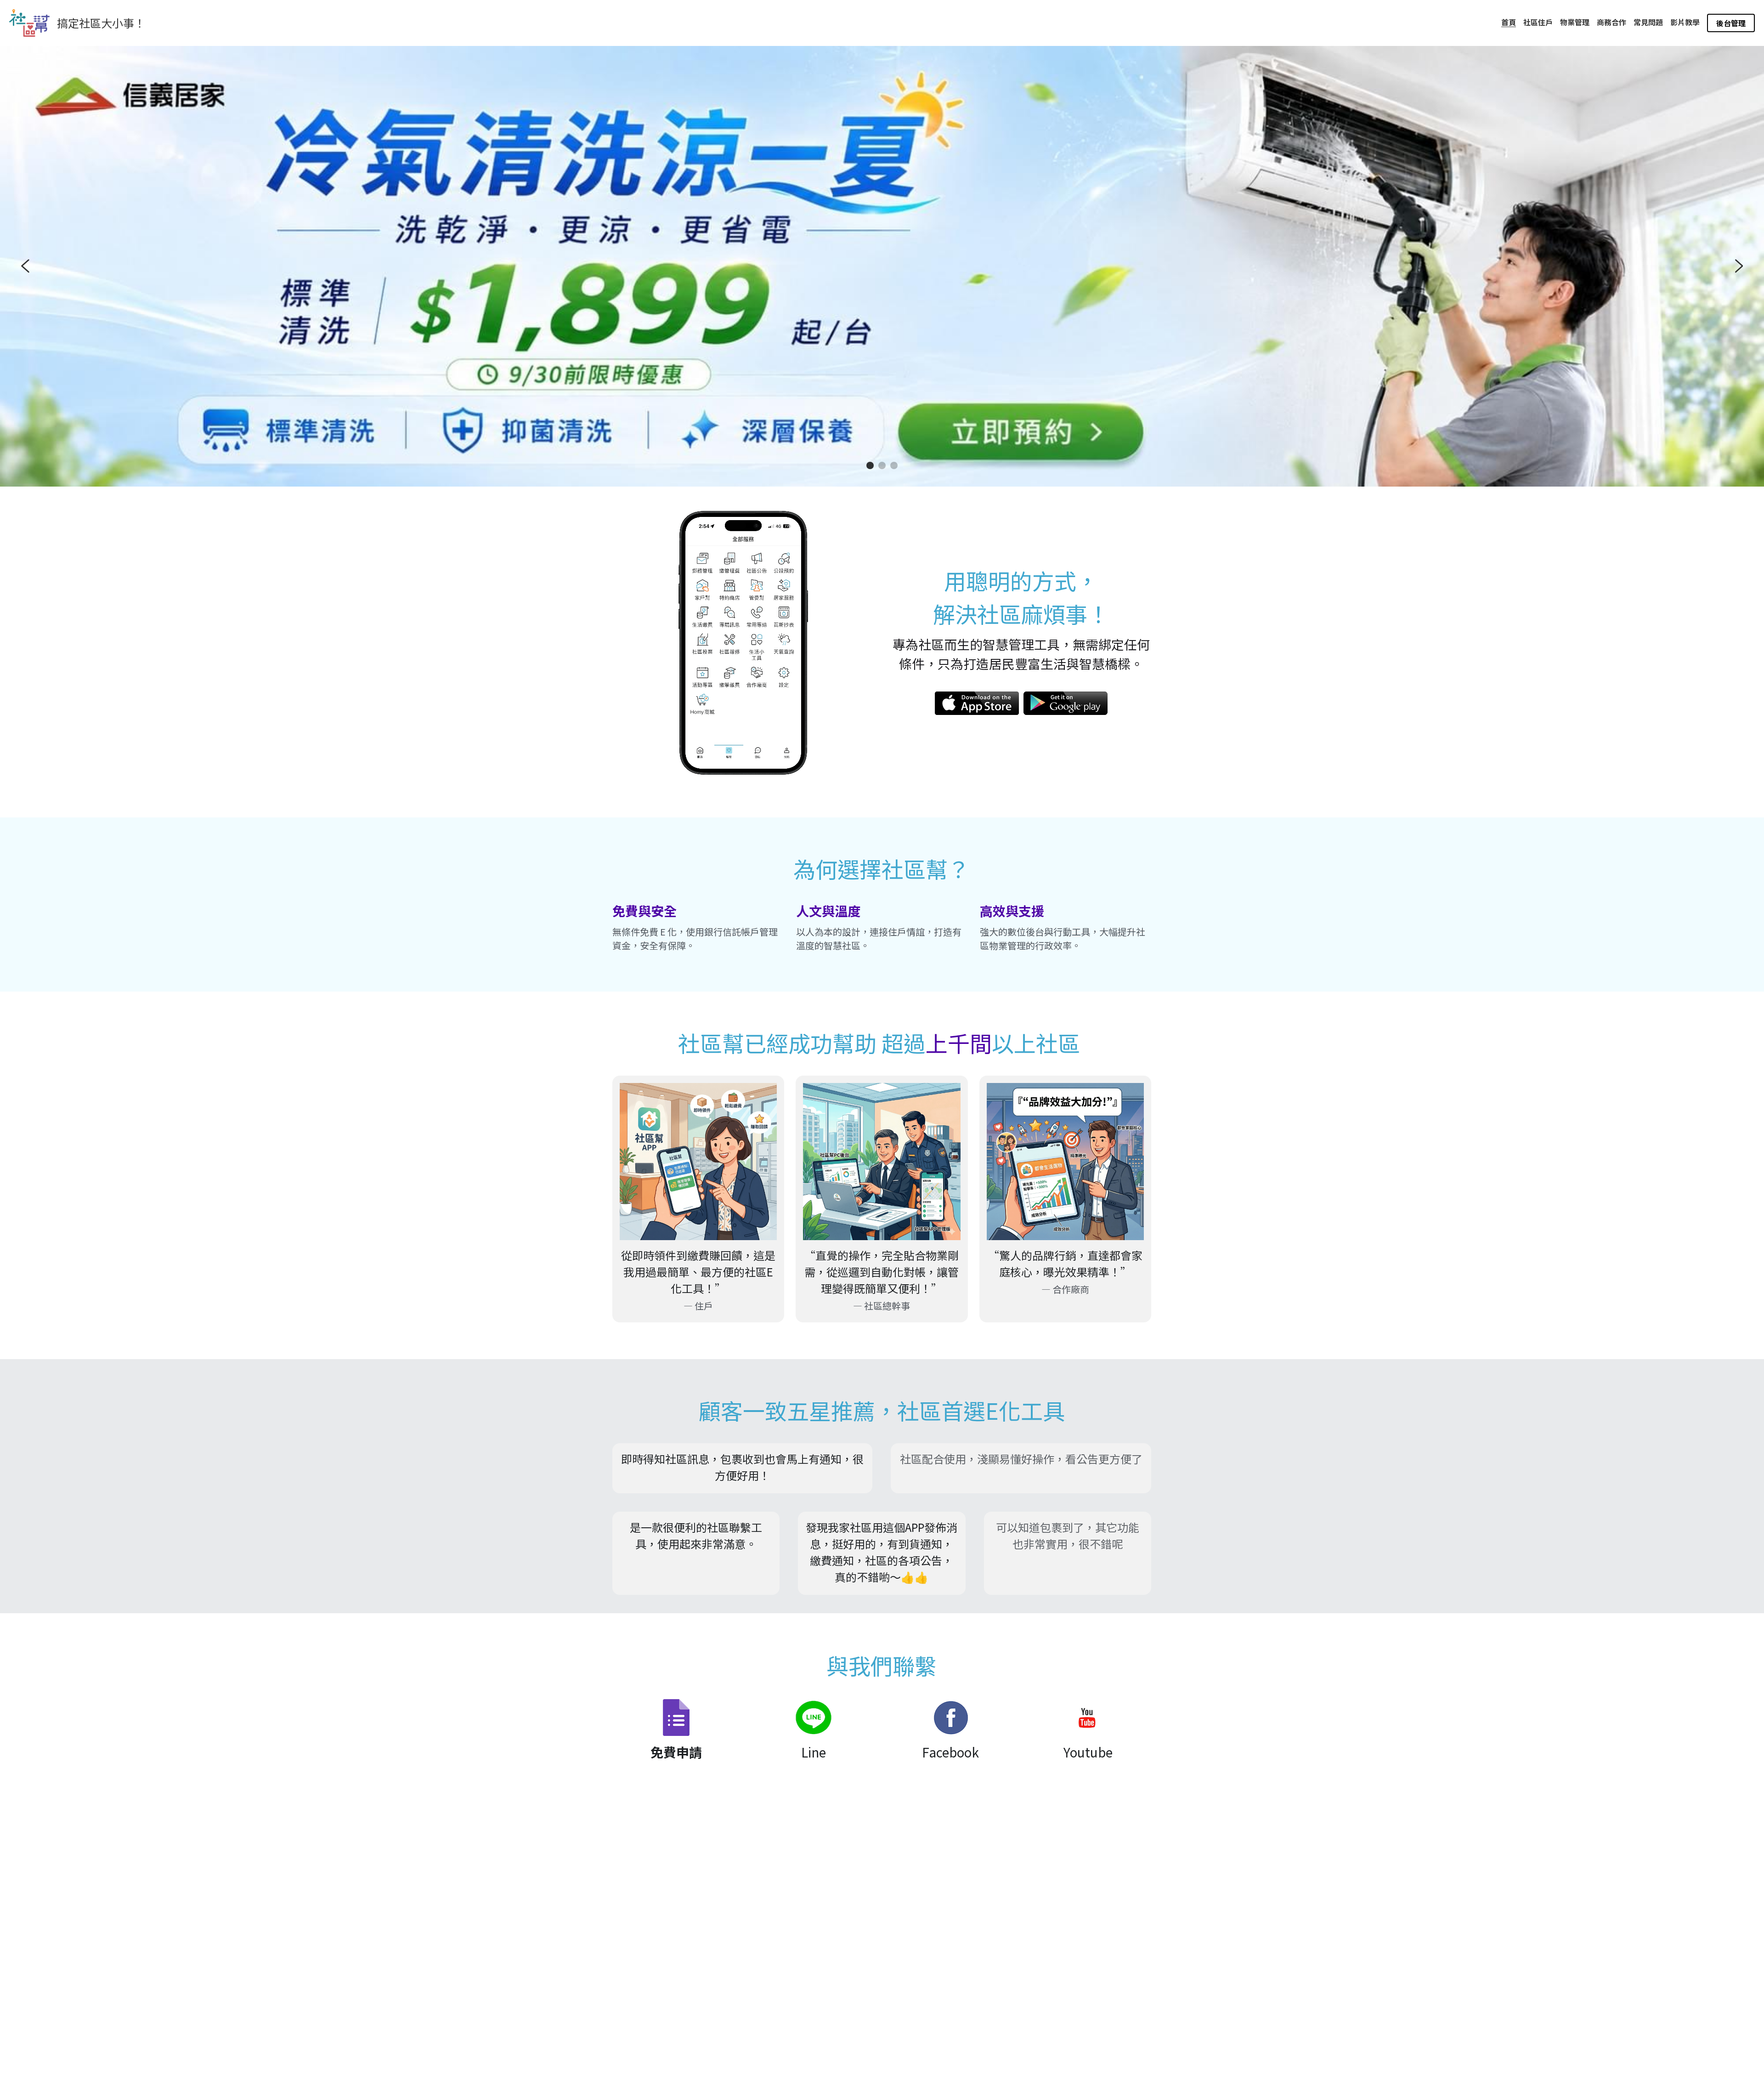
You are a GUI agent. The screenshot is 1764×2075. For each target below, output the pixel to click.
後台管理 (1731, 23)
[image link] (977, 703)
